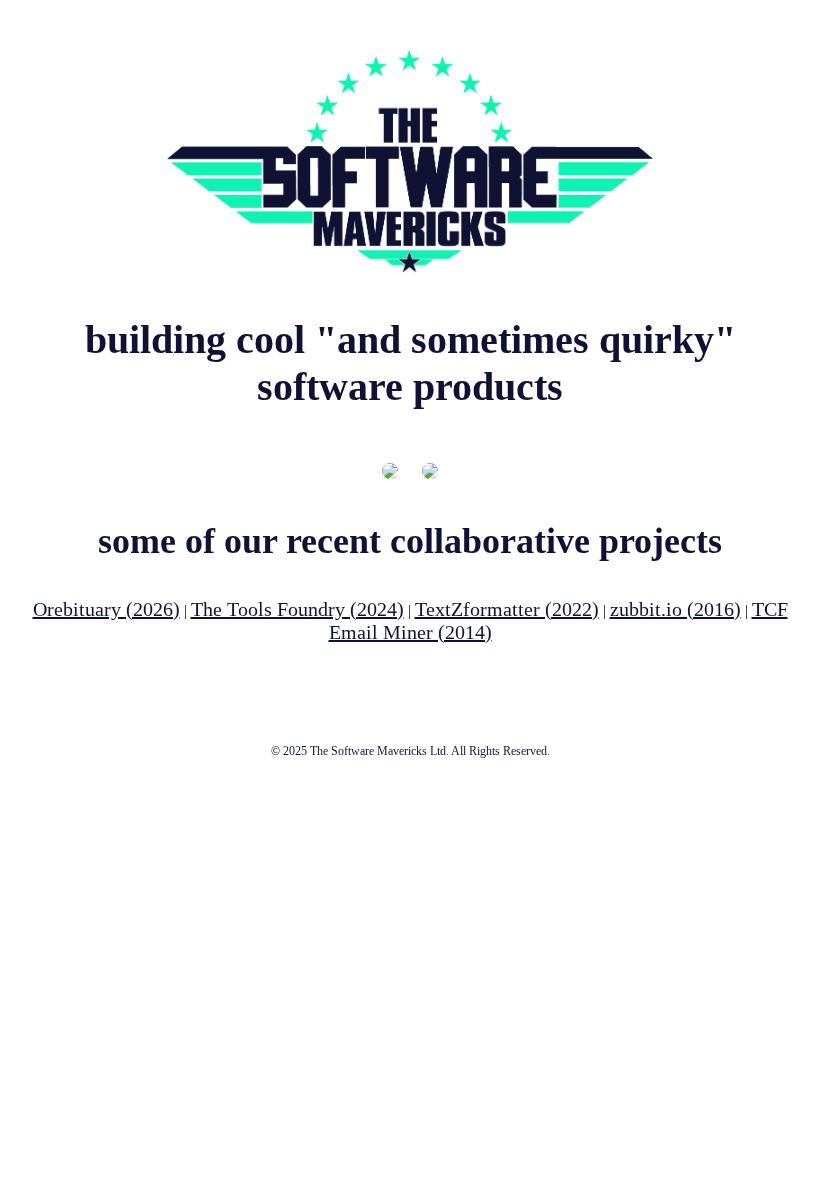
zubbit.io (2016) (675, 609)
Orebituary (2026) (106, 609)
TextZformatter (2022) (507, 609)
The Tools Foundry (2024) (297, 609)
